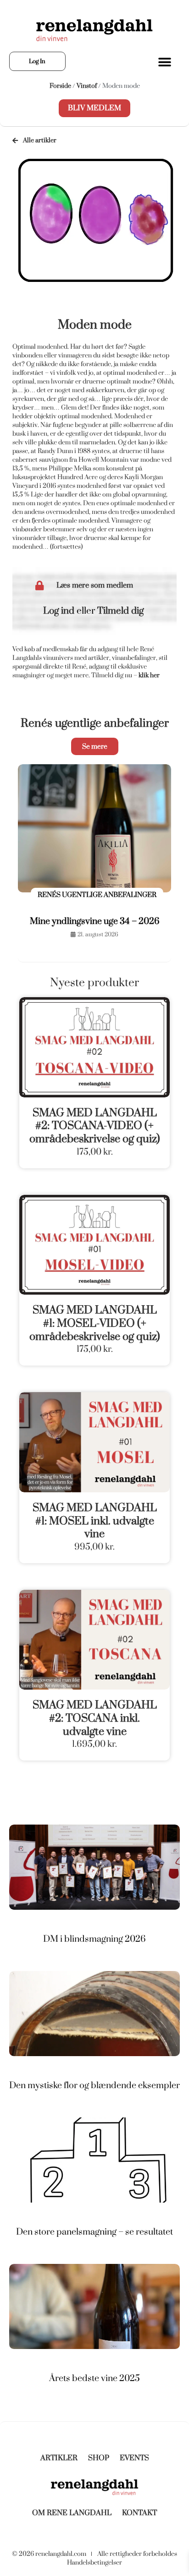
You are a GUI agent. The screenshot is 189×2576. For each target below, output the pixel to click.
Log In (37, 61)
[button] (165, 62)
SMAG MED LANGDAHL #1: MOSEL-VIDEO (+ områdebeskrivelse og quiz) (95, 1323)
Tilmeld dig (120, 611)
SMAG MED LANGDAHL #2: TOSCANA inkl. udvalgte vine (95, 1718)
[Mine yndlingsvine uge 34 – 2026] (95, 829)
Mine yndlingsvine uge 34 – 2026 (95, 921)
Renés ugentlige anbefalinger (95, 723)
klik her (149, 675)
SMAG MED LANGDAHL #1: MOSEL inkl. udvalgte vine (95, 1521)
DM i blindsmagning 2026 (94, 1939)
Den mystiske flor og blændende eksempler (94, 2085)
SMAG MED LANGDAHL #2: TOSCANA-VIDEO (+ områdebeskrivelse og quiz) (95, 1126)
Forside (60, 86)
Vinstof (87, 86)
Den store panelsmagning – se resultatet (94, 2232)
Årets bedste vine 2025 (94, 2378)
